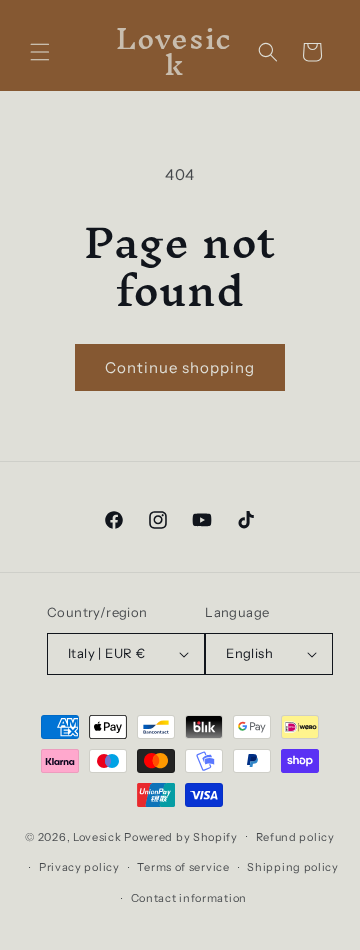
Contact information (189, 898)
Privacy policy (79, 867)
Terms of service (183, 867)
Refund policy (295, 837)
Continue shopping (180, 367)
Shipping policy (293, 867)
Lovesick (97, 836)
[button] (40, 52)
